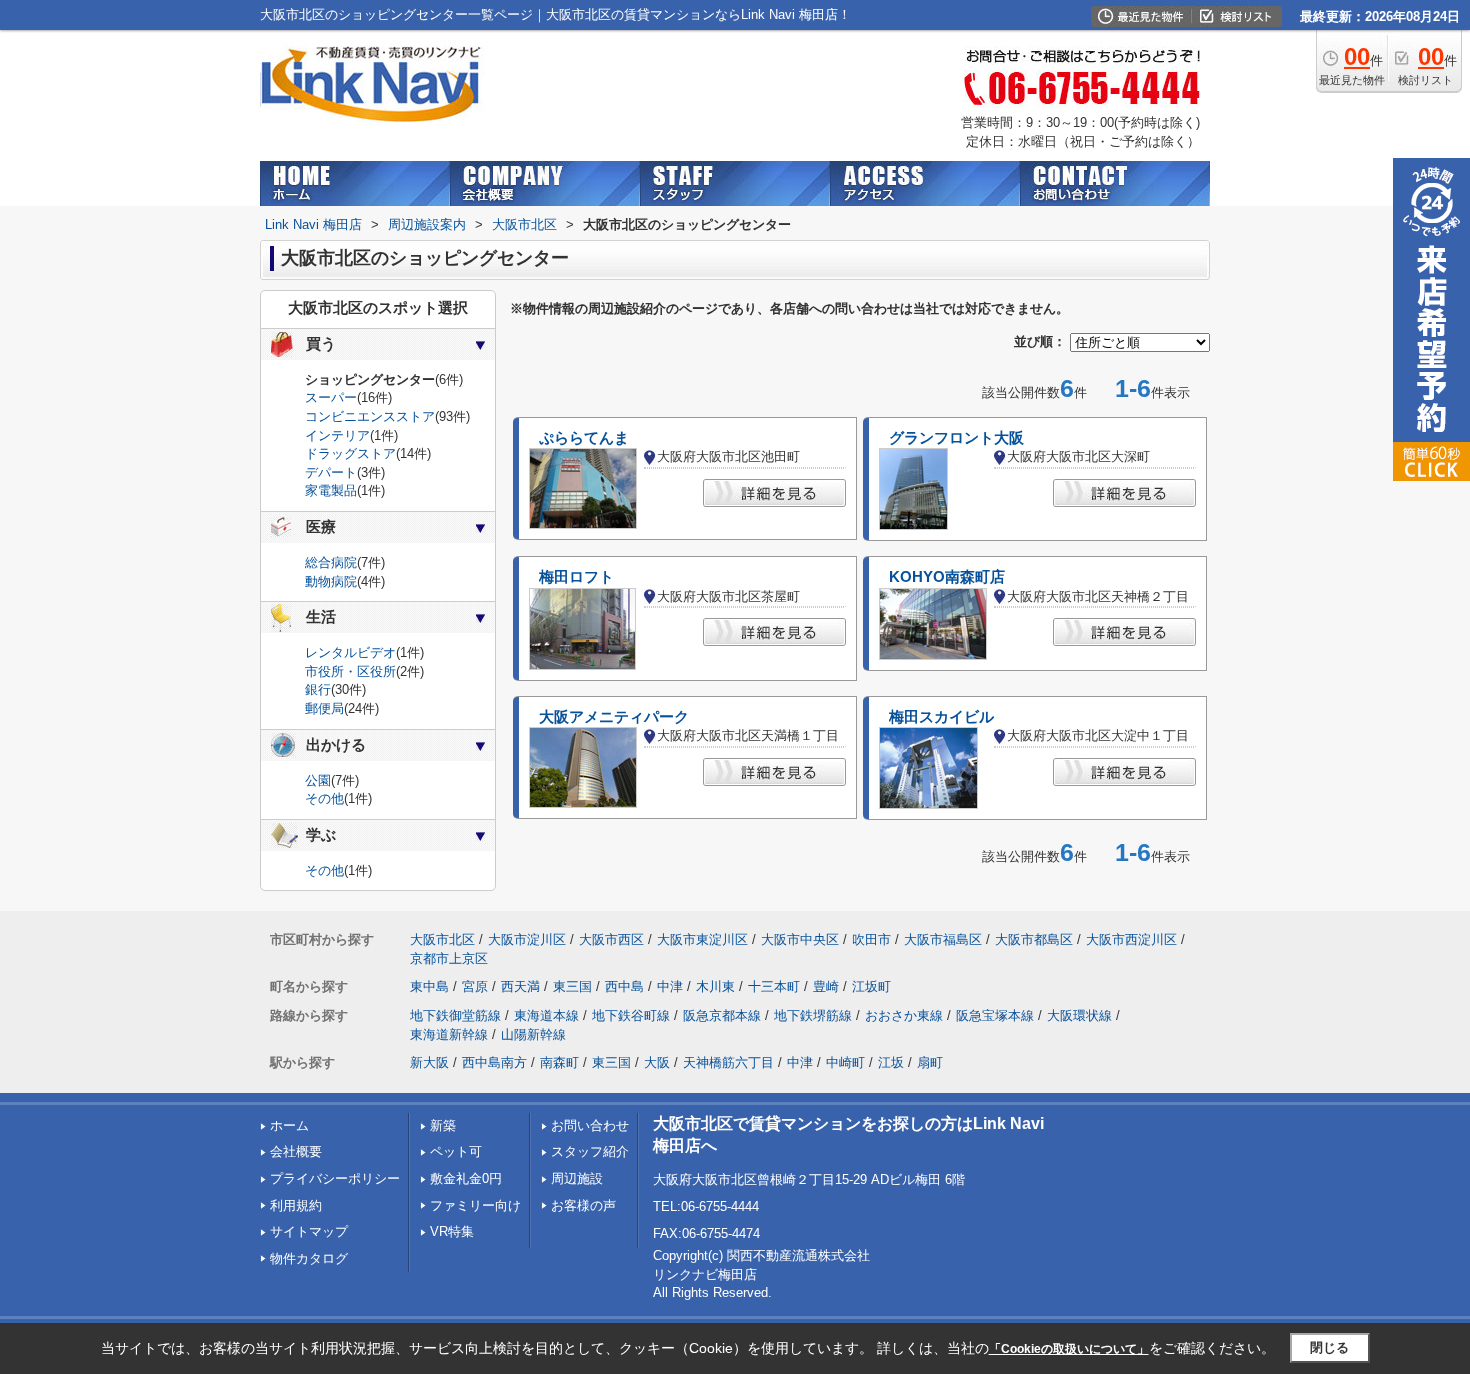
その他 (324, 798)
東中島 (429, 986)
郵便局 (324, 708)
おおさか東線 (904, 1015)
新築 (443, 1125)
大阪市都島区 (1034, 939)
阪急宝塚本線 (995, 1015)
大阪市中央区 (800, 939)
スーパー (331, 397)
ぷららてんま (584, 438)
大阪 (657, 1062)
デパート (331, 472)
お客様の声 (583, 1205)
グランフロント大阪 (956, 438)
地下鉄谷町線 (631, 1015)
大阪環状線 (1079, 1015)
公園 (318, 780)
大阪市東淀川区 (702, 939)
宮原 (475, 986)
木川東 (715, 986)
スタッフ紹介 (590, 1151)
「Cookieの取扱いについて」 (1069, 1349)
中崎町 (845, 1062)
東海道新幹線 (449, 1034)
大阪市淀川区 (527, 939)
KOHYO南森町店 (947, 577)
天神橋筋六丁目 (728, 1062)
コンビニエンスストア (370, 416)
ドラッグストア (350, 453)
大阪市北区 (442, 939)
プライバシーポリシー (335, 1178)
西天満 (520, 986)
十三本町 (774, 986)
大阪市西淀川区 (1131, 939)
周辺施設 (577, 1178)
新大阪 (429, 1062)
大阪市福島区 (943, 939)
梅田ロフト (576, 577)
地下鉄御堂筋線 (455, 1015)
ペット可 (456, 1151)
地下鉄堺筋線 (813, 1015)
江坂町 (871, 986)
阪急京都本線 (722, 1015)
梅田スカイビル (941, 717)
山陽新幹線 (533, 1034)
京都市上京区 (449, 958)
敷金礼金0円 (466, 1178)
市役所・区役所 (350, 671)
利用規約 (296, 1205)
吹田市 (871, 939)
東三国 (572, 986)
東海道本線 (546, 1015)
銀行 (318, 689)
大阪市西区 (611, 939)
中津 (670, 986)
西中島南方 (494, 1062)
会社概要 (296, 1151)
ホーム (289, 1125)
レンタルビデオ (350, 652)
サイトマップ (309, 1231)
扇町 (930, 1062)
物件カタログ (309, 1258)
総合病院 (331, 562)
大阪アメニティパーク (614, 717)
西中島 (624, 986)
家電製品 (331, 490)
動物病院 (331, 581)
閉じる (1329, 1347)
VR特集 (452, 1231)
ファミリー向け (475, 1205)
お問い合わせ (590, 1125)
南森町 (559, 1062)
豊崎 (826, 986)
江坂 (891, 1062)
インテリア (337, 435)
